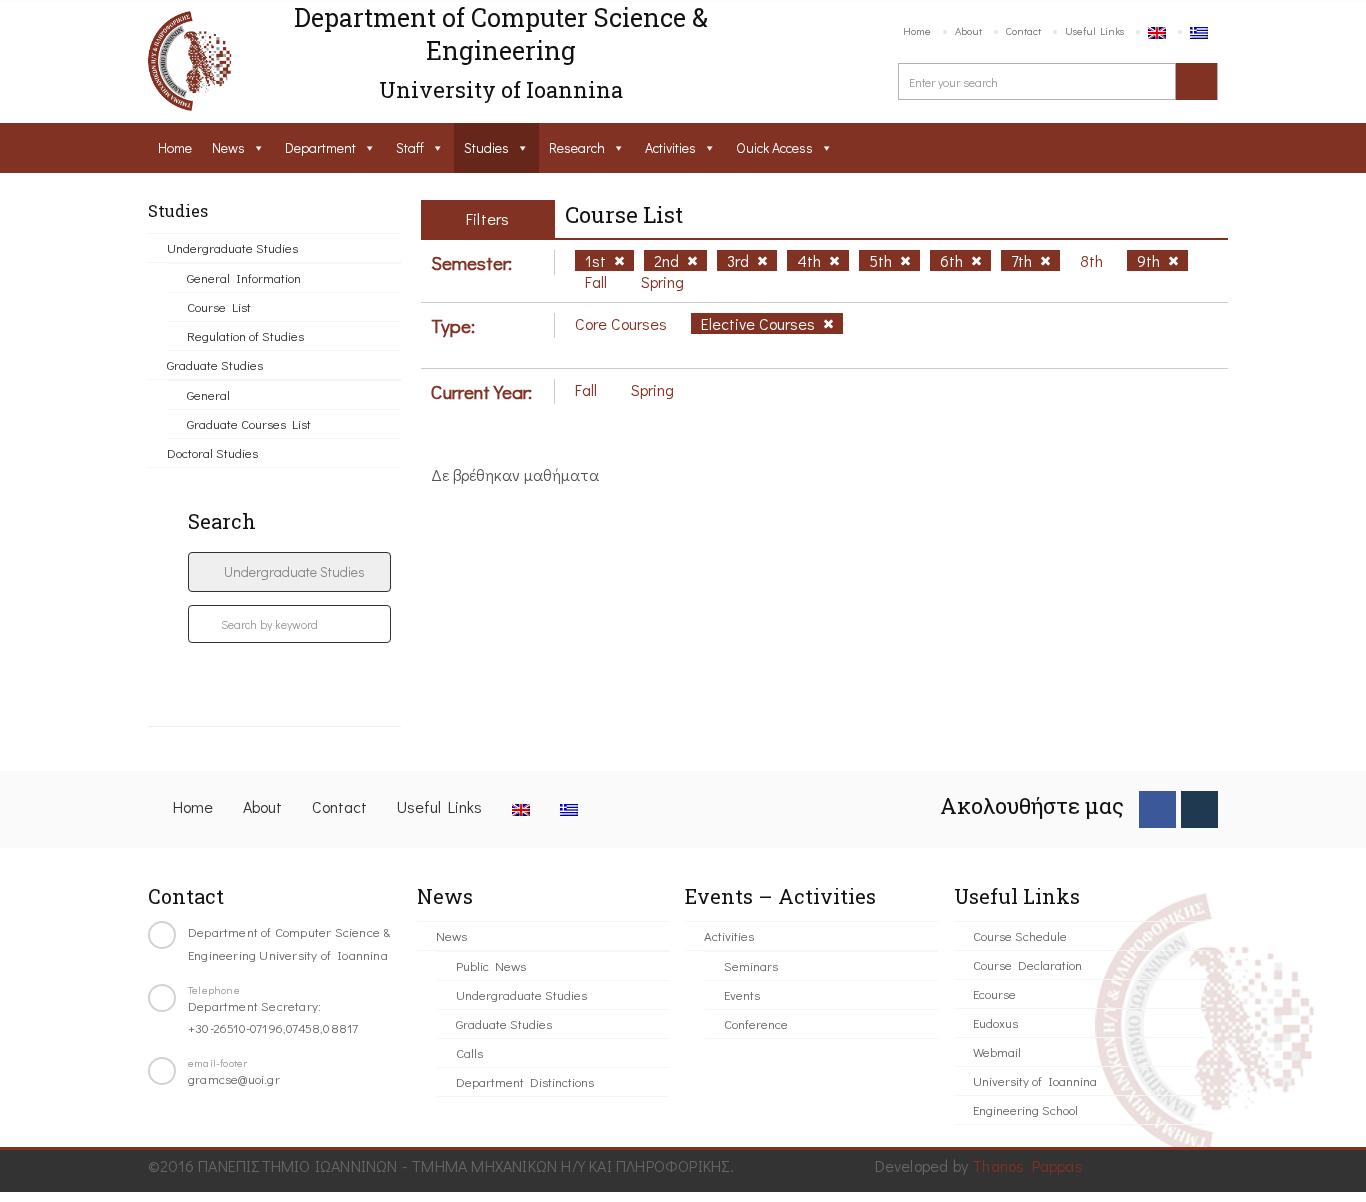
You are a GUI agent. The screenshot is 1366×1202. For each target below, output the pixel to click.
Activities (670, 147)
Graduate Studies (215, 364)
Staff (410, 147)
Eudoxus (995, 1022)
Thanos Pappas (1027, 1165)
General (208, 394)
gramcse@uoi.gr (234, 1078)
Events (742, 994)
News (228, 147)
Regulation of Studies (245, 335)
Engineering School (1025, 1109)
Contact (1023, 30)
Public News (491, 965)
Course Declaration (1027, 964)
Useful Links (1094, 30)
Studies (486, 147)
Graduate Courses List (249, 423)
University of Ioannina (1035, 1080)
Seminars (751, 965)
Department (320, 147)
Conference (756, 1023)
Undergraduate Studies (232, 247)
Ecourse (994, 993)
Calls (469, 1052)
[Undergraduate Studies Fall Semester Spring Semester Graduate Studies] (289, 572)
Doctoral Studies (212, 452)
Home (917, 30)
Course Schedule (1020, 935)
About (968, 30)
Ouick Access (774, 147)
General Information (244, 277)
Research (577, 147)
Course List (219, 306)
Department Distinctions (525, 1081)
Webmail (997, 1051)
